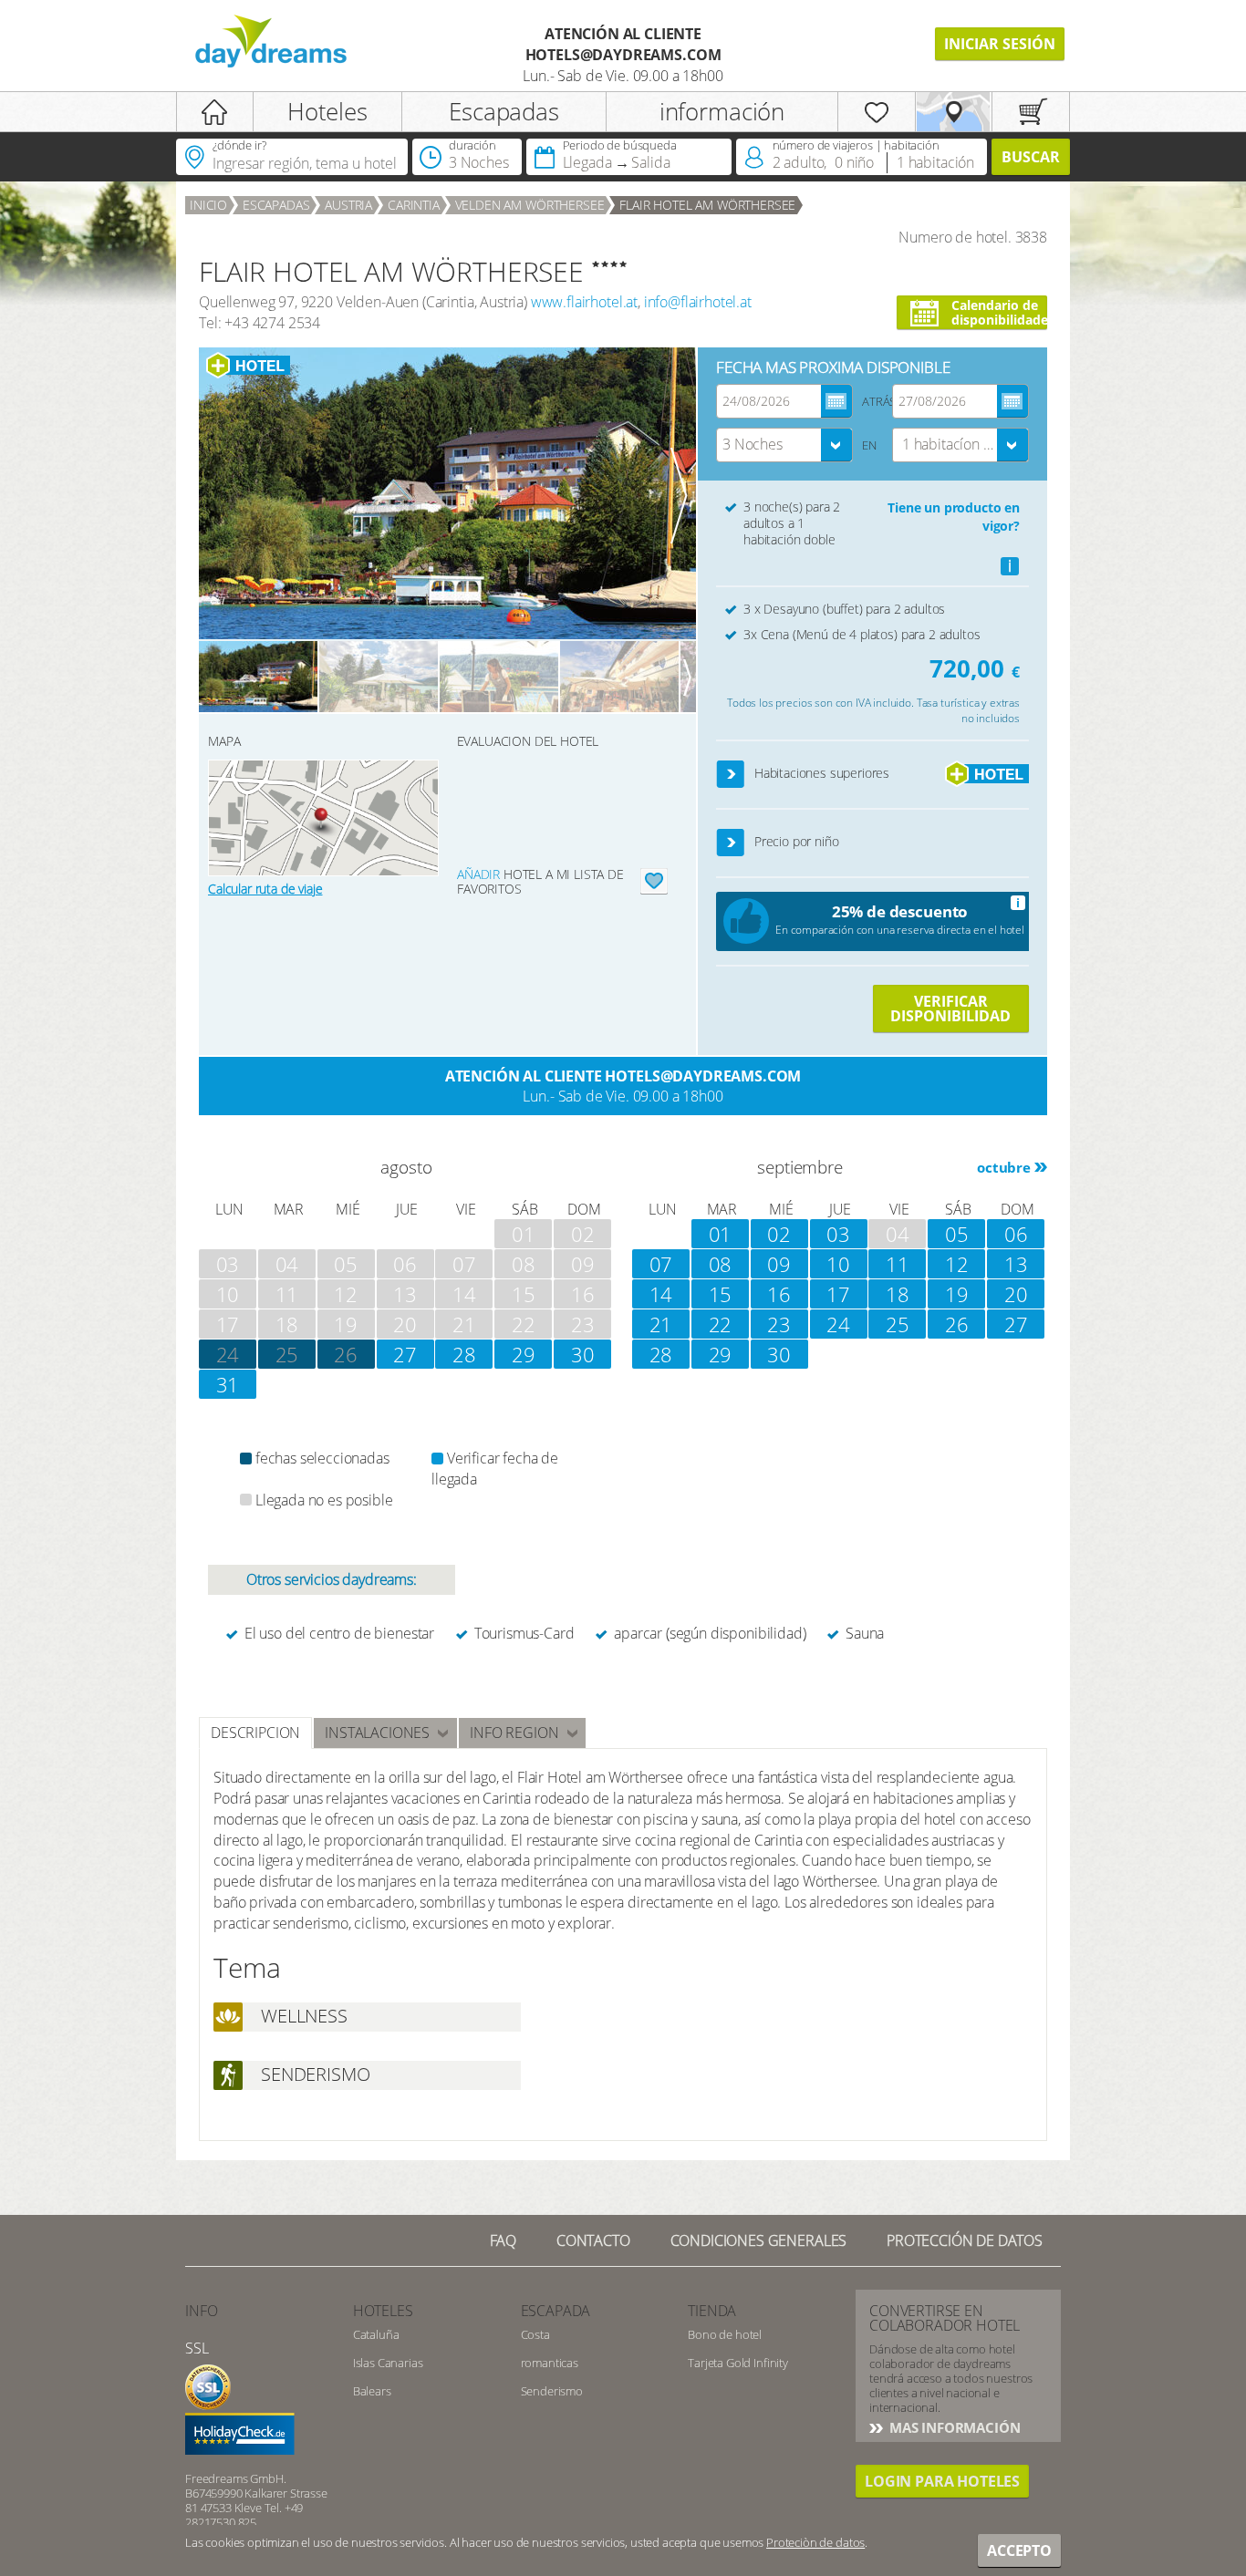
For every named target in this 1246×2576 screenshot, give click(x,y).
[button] (731, 775)
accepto (1019, 2550)
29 (524, 1354)
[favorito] (877, 112)
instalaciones (377, 1733)
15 (721, 1294)
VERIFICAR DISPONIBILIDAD (950, 1009)
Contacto (593, 2240)
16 (779, 1294)
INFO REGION (514, 1733)
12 (957, 1264)
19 (957, 1294)
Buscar (1031, 157)
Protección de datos (965, 2240)
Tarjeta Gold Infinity (738, 2363)
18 (898, 1294)
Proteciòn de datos (815, 2542)
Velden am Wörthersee (530, 205)
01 (721, 1234)
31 (228, 1384)
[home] (215, 112)
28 (464, 1354)
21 (661, 1324)
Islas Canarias (388, 2363)
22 (721, 1324)
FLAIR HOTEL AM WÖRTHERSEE (707, 205)
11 (898, 1264)
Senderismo (552, 2391)
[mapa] (954, 112)
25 (287, 1354)
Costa (535, 2334)
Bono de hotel (725, 2334)
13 (1016, 1264)
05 (957, 1234)
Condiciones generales (759, 2240)
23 (779, 1324)
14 (661, 1294)
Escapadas (504, 111)
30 (583, 1354)
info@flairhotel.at (698, 302)
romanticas (550, 2363)
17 (838, 1294)
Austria (348, 205)
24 (838, 1324)
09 (779, 1264)
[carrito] (1031, 112)
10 (838, 1264)
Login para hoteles (942, 2481)
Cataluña (376, 2334)
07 (661, 1264)
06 (1016, 1234)
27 (405, 1354)
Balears (372, 2391)
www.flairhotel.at (584, 302)
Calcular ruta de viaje (265, 889)
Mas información (953, 2427)
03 (838, 1234)
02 (779, 1234)
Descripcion (255, 1733)
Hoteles (327, 111)
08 (721, 1264)
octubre (1004, 1167)
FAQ (504, 2240)
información (722, 111)
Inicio (208, 205)
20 (1016, 1294)
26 (346, 1354)
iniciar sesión (1000, 44)
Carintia (414, 205)
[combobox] (784, 445)
